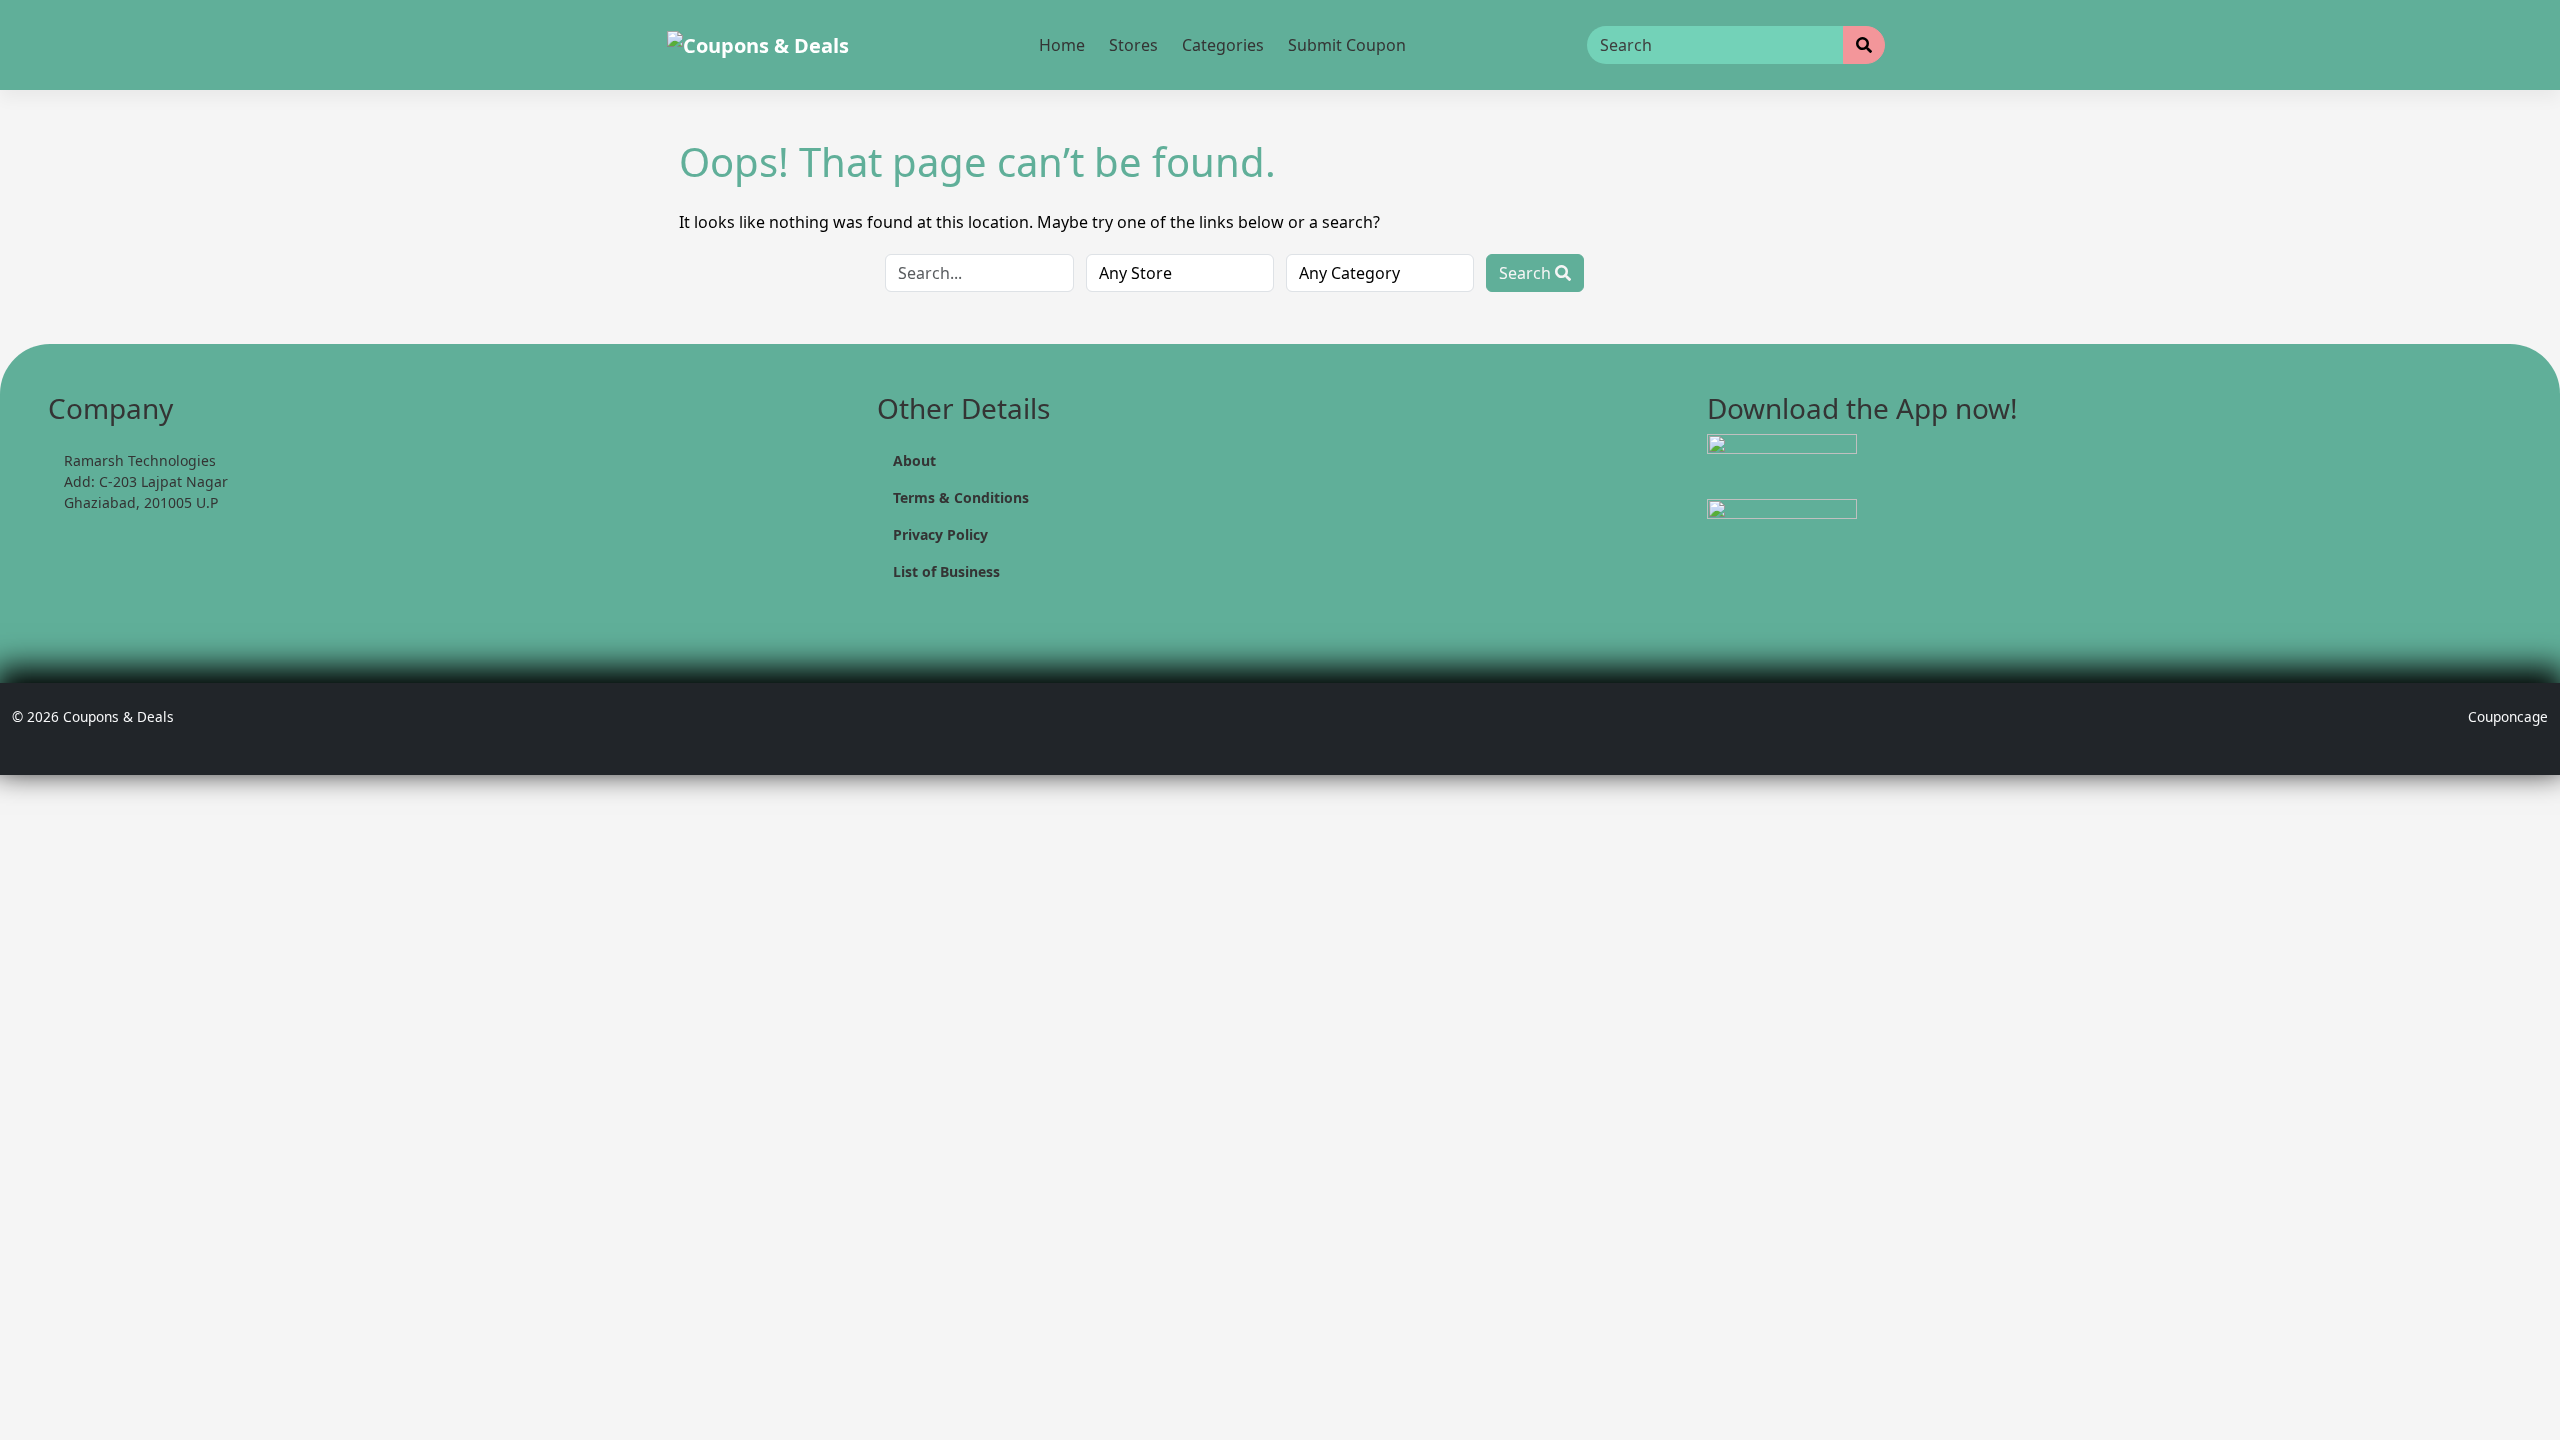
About (914, 460)
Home (1062, 45)
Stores (1133, 45)
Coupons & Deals (118, 716)
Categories (1223, 45)
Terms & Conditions (961, 497)
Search (1527, 273)
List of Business (946, 571)
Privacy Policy (940, 534)
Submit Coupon (1347, 45)
